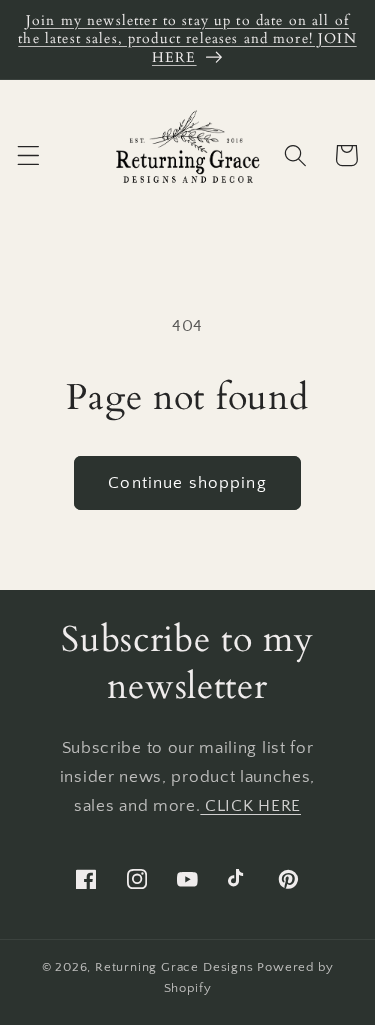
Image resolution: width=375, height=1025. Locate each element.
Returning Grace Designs (174, 967)
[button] (28, 155)
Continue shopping (187, 482)
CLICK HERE (250, 805)
